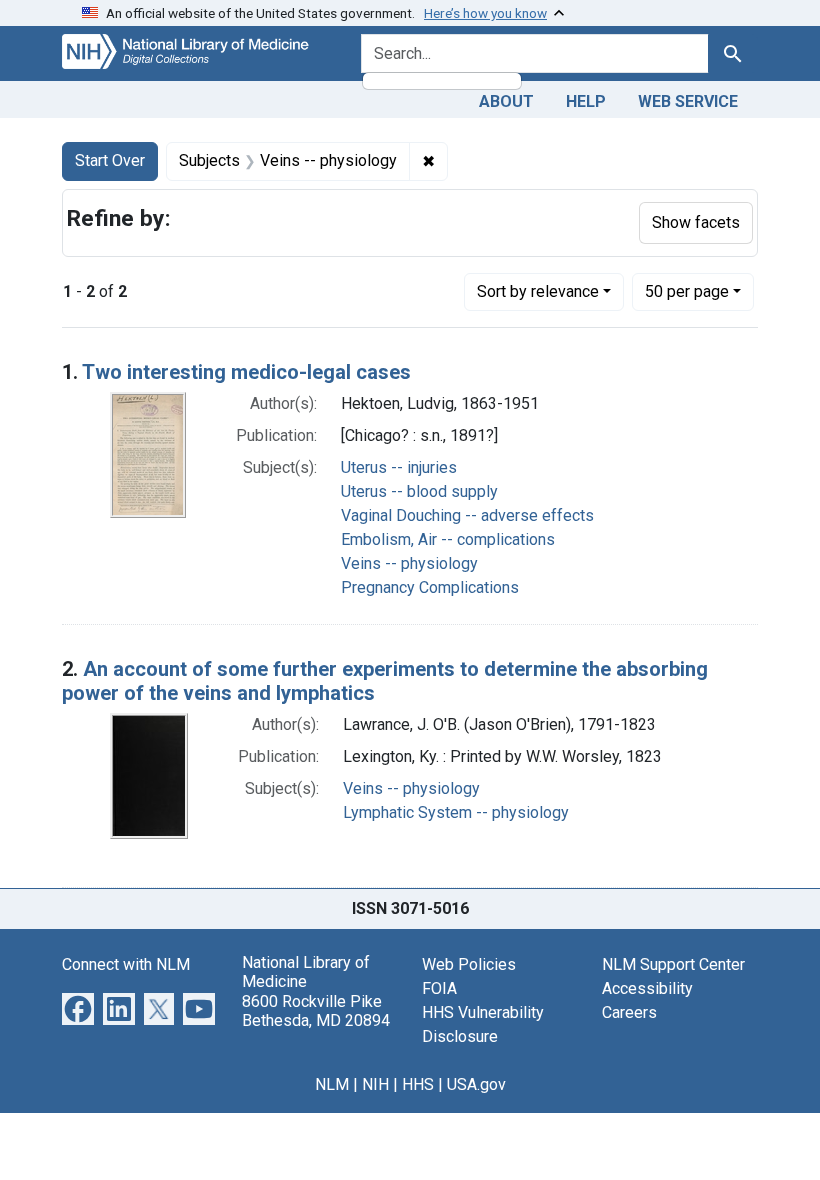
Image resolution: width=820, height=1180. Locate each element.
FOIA (439, 988)
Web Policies (469, 964)
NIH (375, 1084)
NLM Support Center (673, 964)
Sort (538, 291)
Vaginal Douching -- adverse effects (467, 515)
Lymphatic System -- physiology (456, 812)
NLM (332, 1084)
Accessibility (647, 988)
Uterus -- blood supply (419, 491)
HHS (418, 1084)
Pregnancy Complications (430, 587)
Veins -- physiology (409, 563)
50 (687, 291)
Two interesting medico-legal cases (246, 372)
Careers (629, 1012)
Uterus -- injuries (399, 467)
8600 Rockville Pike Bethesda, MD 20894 (316, 1011)
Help (586, 101)
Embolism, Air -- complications (448, 539)
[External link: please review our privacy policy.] (78, 1007)
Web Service (688, 101)
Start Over (110, 160)
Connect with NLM (126, 964)
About (506, 101)
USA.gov (476, 1084)
